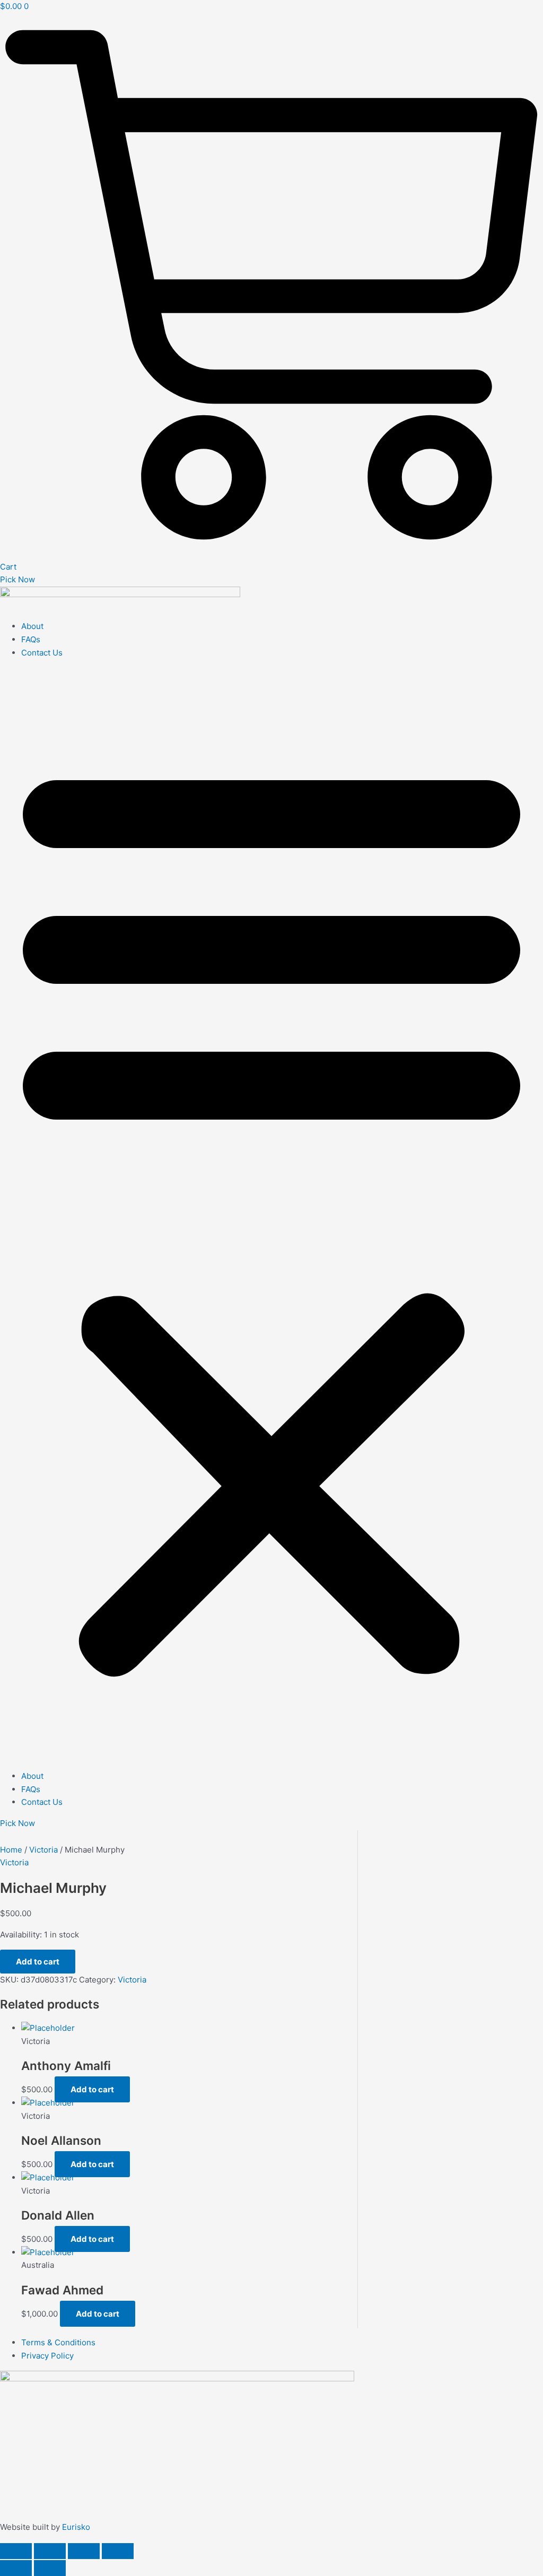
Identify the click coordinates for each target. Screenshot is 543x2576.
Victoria (43, 1850)
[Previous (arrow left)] (16, 2568)
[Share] (84, 2551)
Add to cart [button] (92, 2089)
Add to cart (38, 1962)
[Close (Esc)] (118, 2551)
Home (11, 1850)
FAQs (31, 639)
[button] (271, 1215)
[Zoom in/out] (16, 2551)
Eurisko (76, 2527)
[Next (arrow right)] (50, 2568)
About (32, 626)
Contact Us (42, 653)
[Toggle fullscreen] (50, 2551)
